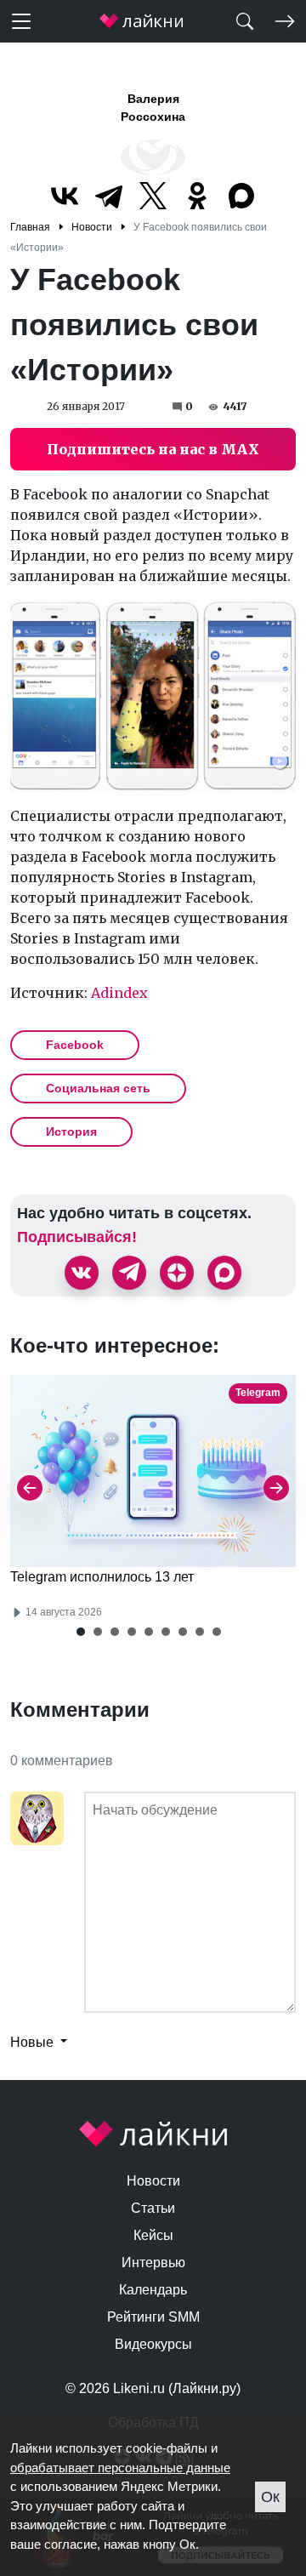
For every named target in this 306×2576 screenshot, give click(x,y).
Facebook (75, 1045)
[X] (153, 196)
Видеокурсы (153, 2344)
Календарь (153, 2290)
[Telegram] (109, 196)
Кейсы (153, 2235)
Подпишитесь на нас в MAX (153, 449)
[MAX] (241, 196)
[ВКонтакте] (65, 196)
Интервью (153, 2263)
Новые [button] (34, 2042)
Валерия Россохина (153, 108)
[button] (81, 1632)
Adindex (119, 993)
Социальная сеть (98, 1088)
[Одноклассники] (197, 196)
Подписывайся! (77, 1237)
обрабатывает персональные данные (120, 2468)
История (71, 1131)
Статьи (153, 2208)
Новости (153, 2181)
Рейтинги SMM (153, 2317)
